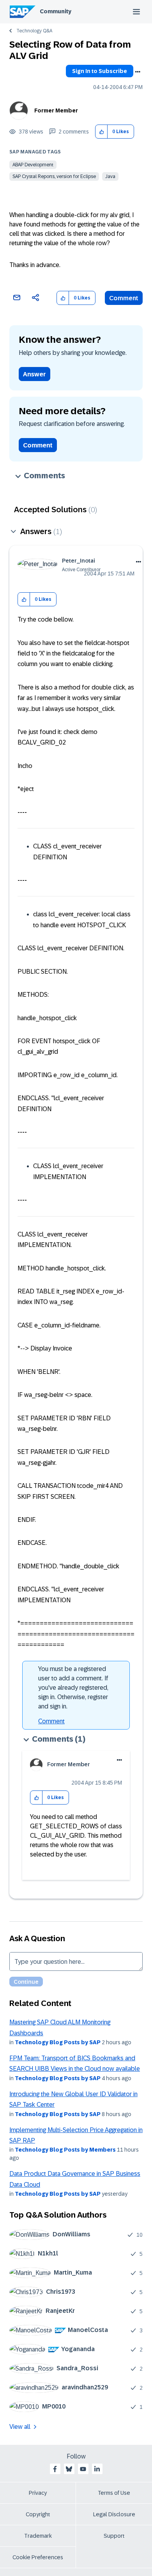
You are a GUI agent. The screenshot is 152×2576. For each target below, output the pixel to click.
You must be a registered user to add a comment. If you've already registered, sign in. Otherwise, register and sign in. (73, 1688)
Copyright (38, 2514)
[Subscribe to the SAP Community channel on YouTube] (83, 2469)
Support (114, 2536)
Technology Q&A (34, 31)
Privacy (38, 2493)
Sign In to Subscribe (100, 71)
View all (20, 2427)
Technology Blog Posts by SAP (58, 2042)
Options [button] (138, 72)
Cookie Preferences (38, 2557)
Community (56, 11)
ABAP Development (33, 165)
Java (110, 176)
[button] (102, 132)
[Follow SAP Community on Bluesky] (69, 2469)
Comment (124, 298)
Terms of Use (114, 2493)
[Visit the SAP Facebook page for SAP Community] (55, 2469)
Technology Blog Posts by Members (65, 2150)
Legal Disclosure (114, 2514)
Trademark (38, 2536)
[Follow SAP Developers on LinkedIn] (97, 2469)
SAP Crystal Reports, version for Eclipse (54, 176)
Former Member (56, 110)
